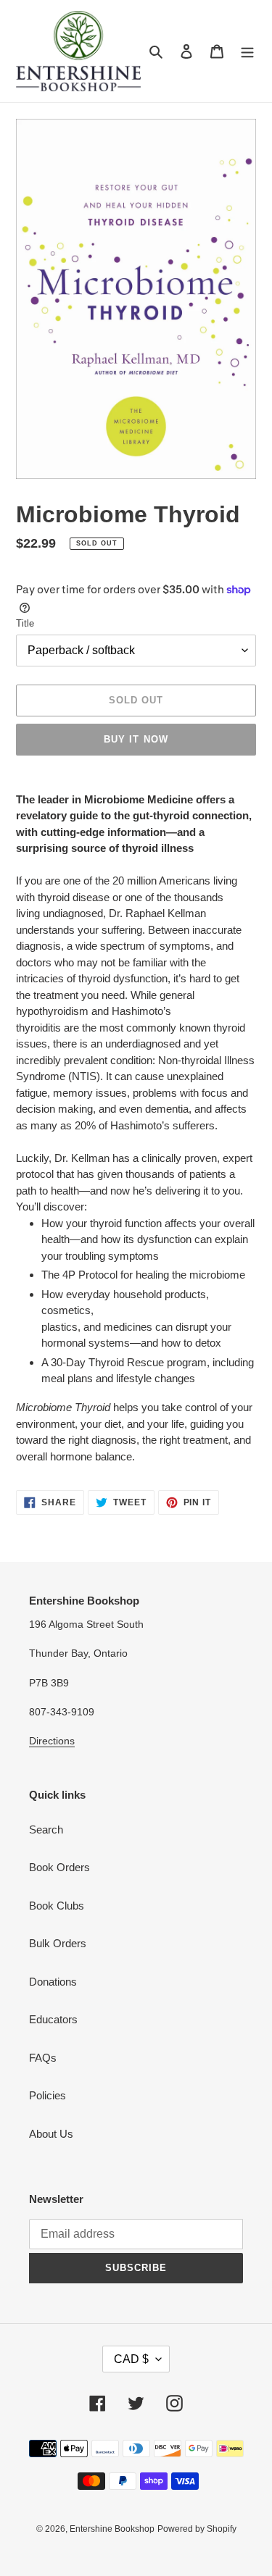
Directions (52, 1741)
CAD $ (131, 2359)
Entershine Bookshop (112, 2529)
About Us (51, 2134)
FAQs (43, 2058)
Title (25, 623)
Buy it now (136, 739)
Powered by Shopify (197, 2529)
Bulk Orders (58, 1943)
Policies (48, 2095)
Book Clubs (57, 1906)
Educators (53, 2019)
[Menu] (247, 51)
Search (46, 1829)
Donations (53, 1982)
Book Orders (59, 1867)
